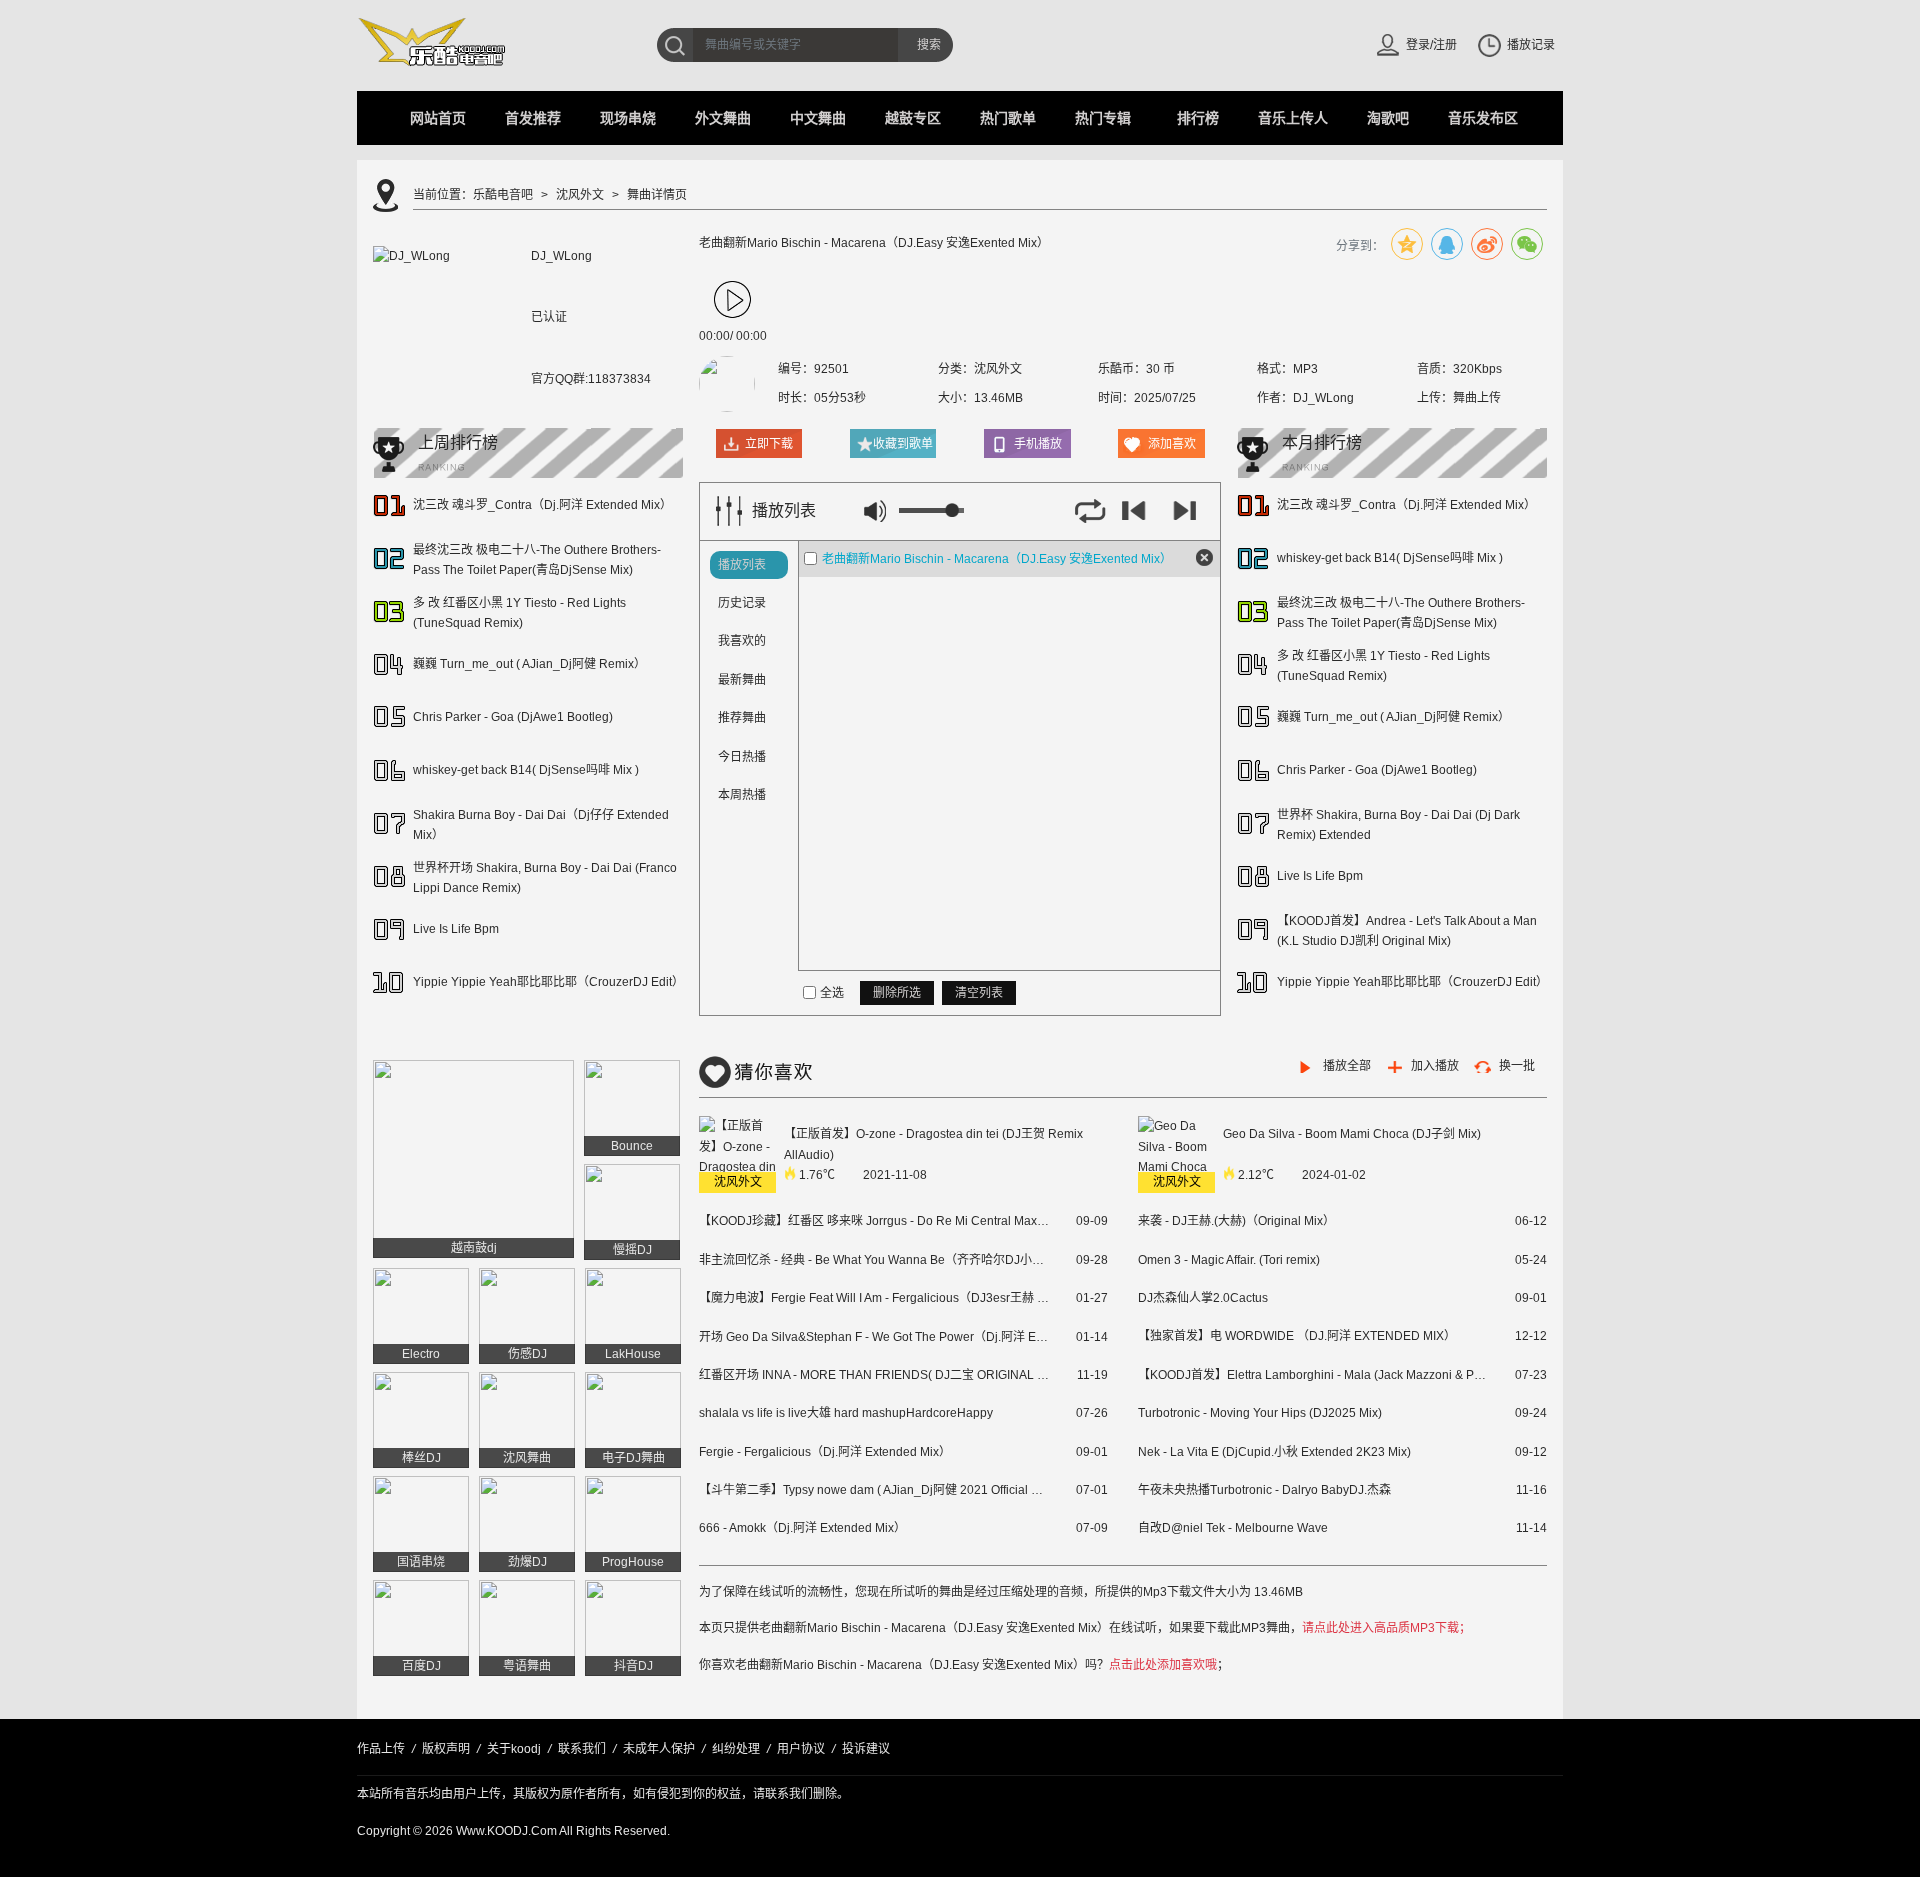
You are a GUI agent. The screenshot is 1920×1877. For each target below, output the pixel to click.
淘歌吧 (1388, 118)
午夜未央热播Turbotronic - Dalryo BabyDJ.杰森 (1264, 1490)
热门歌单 (1008, 118)
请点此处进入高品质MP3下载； (1386, 1628)
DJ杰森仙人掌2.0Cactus (1203, 1298)
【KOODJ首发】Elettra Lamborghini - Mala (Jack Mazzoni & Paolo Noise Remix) (1313, 1375)
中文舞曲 (818, 118)
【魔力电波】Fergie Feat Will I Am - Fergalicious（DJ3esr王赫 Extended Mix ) (874, 1298)
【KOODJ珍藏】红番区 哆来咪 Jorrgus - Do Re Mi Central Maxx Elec (874, 1221)
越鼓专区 (913, 118)
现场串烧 (628, 118)
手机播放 (1038, 444)
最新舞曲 (742, 680)
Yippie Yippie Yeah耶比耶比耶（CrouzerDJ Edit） (548, 982)
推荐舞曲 (742, 718)
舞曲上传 (1477, 398)
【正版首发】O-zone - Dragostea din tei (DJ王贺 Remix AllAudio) (934, 1144)
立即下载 (769, 444)
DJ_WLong (1323, 398)
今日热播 (742, 757)
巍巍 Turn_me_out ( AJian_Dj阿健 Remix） (529, 664)
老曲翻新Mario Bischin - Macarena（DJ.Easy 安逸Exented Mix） (997, 559)
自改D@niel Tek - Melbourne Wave (1233, 1528)
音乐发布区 (1483, 118)
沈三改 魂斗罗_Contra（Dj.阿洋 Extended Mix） (542, 505)
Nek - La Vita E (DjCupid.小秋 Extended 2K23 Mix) (1274, 1452)
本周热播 (742, 795)
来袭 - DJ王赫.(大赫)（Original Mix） (1236, 1221)
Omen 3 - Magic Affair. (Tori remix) (1229, 1260)
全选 (832, 993)
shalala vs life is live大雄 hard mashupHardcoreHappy (846, 1413)
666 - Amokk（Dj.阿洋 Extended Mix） (802, 1528)
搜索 (929, 45)
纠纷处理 (736, 1749)
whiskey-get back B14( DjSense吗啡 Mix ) (526, 770)
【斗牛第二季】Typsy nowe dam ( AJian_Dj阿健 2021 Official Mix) (874, 1490)
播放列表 (742, 565)
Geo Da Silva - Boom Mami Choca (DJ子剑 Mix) (1353, 1134)
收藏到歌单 (903, 444)
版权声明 (446, 1749)
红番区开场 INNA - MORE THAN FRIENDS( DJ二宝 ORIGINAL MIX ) (874, 1375)
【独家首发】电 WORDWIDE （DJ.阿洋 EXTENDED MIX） (1297, 1336)
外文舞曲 (723, 118)
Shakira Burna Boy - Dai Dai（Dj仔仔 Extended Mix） (541, 824)
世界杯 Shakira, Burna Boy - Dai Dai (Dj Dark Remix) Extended (1398, 824)
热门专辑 (1103, 118)
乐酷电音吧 (503, 195)
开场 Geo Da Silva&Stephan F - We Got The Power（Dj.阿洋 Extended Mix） (874, 1337)
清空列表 (979, 993)
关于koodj (514, 1749)
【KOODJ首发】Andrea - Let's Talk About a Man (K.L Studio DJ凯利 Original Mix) (1407, 930)
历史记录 (742, 603)
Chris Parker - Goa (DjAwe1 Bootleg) (513, 717)
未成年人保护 (659, 1749)
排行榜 (1198, 118)
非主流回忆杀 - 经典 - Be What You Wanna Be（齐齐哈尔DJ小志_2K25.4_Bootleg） (874, 1260)
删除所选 (897, 993)
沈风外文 (580, 195)
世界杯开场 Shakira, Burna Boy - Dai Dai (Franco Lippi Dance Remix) (545, 877)
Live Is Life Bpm (456, 929)
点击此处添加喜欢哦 (1163, 1665)
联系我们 (582, 1749)
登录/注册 (1431, 45)
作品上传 (381, 1749)
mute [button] (875, 511)
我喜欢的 (742, 641)
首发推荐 (533, 118)
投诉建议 (866, 1749)
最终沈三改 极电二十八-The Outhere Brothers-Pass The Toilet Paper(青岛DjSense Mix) (537, 559)
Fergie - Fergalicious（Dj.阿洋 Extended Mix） (825, 1452)
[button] (733, 300)
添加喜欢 (1172, 444)
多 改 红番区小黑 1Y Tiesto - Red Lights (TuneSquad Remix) (519, 612)
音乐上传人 (1293, 118)
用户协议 (801, 1749)
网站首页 (438, 118)
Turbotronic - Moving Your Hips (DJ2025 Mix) (1260, 1413)
